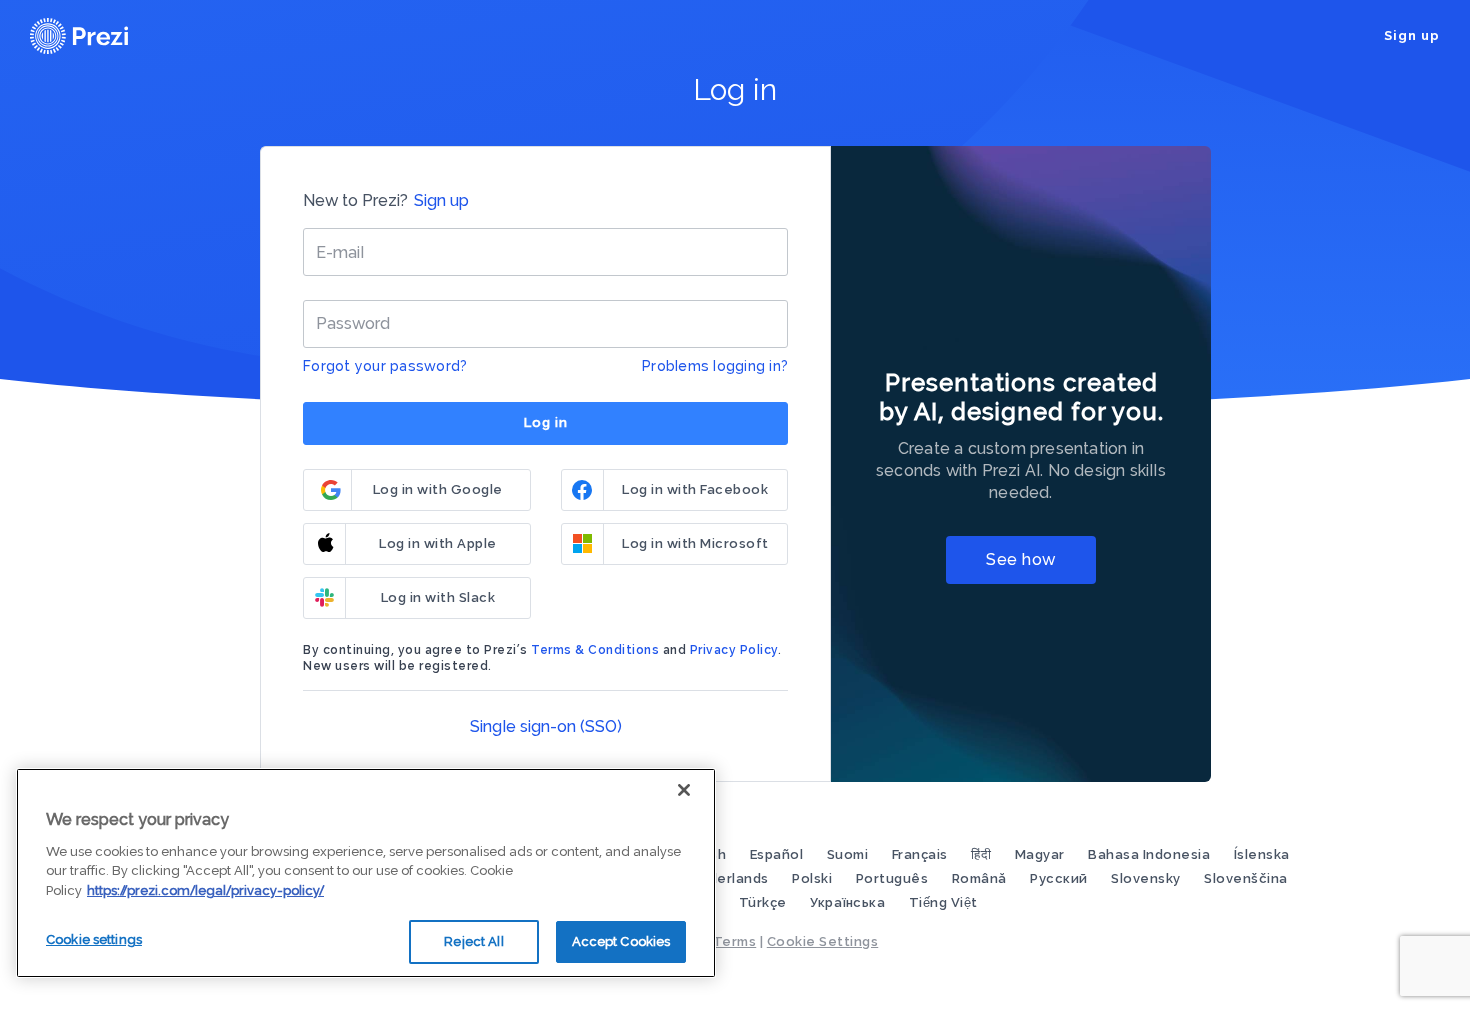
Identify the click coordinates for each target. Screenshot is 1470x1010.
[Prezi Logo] (105, 36)
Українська (849, 902)
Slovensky (1147, 878)
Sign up (1412, 35)
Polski (814, 878)
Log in (546, 422)
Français (922, 854)
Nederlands (731, 878)
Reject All (473, 941)
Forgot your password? (385, 366)
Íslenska (1262, 854)
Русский (1060, 878)
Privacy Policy (734, 650)
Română (981, 878)
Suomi (849, 854)
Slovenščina (1246, 878)
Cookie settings (94, 939)
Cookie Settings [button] (823, 941)
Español (778, 854)
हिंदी (983, 854)
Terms (735, 941)
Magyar (1042, 854)
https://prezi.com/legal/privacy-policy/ (205, 890)
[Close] (684, 790)
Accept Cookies (621, 941)
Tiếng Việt (943, 902)
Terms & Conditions (595, 650)
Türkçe (765, 902)
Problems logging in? (715, 366)
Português (894, 878)
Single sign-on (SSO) (546, 726)
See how (1021, 559)
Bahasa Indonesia (1151, 854)
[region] (366, 873)
